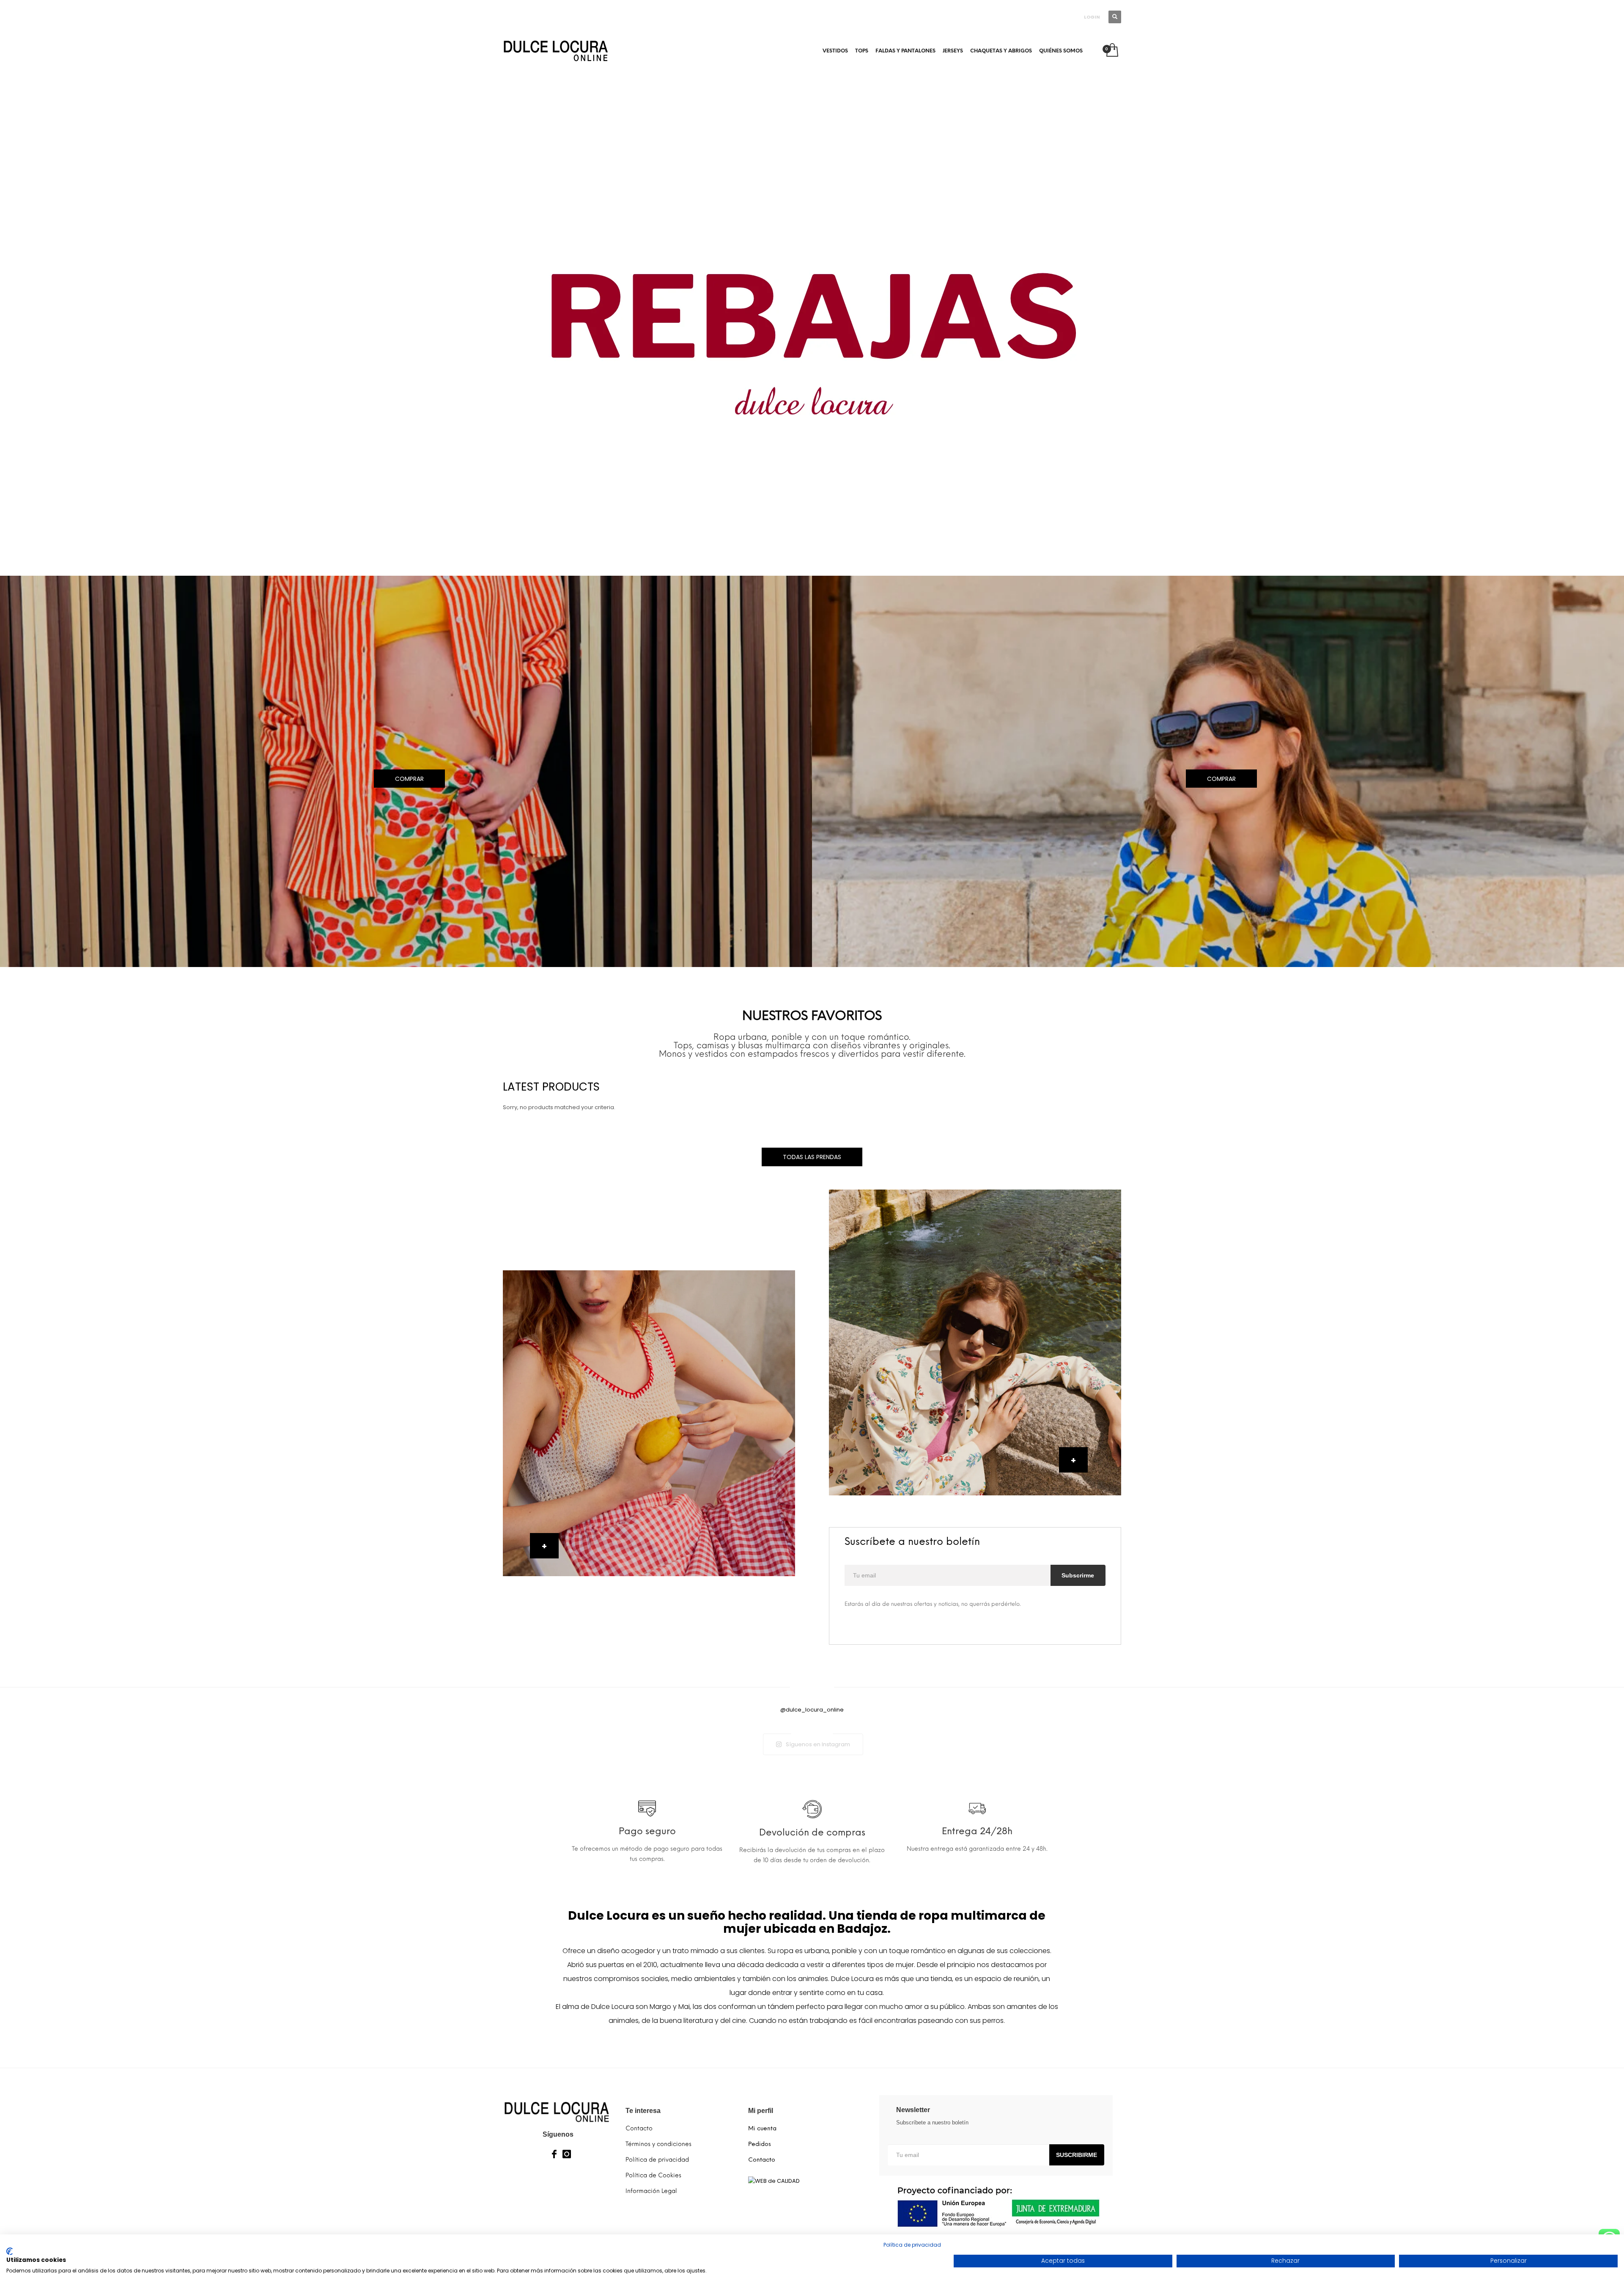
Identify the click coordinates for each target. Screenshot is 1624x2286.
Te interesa (643, 2111)
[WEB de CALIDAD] (774, 2180)
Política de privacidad (912, 2245)
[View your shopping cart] (1112, 51)
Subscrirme (1078, 1575)
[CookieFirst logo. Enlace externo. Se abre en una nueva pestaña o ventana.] (10, 2251)
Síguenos (558, 2134)
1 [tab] (812, 559)
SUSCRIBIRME (1077, 2155)
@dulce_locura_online (812, 1710)
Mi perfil (761, 2111)
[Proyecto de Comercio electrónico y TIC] (996, 2207)
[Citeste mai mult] (647, 1813)
